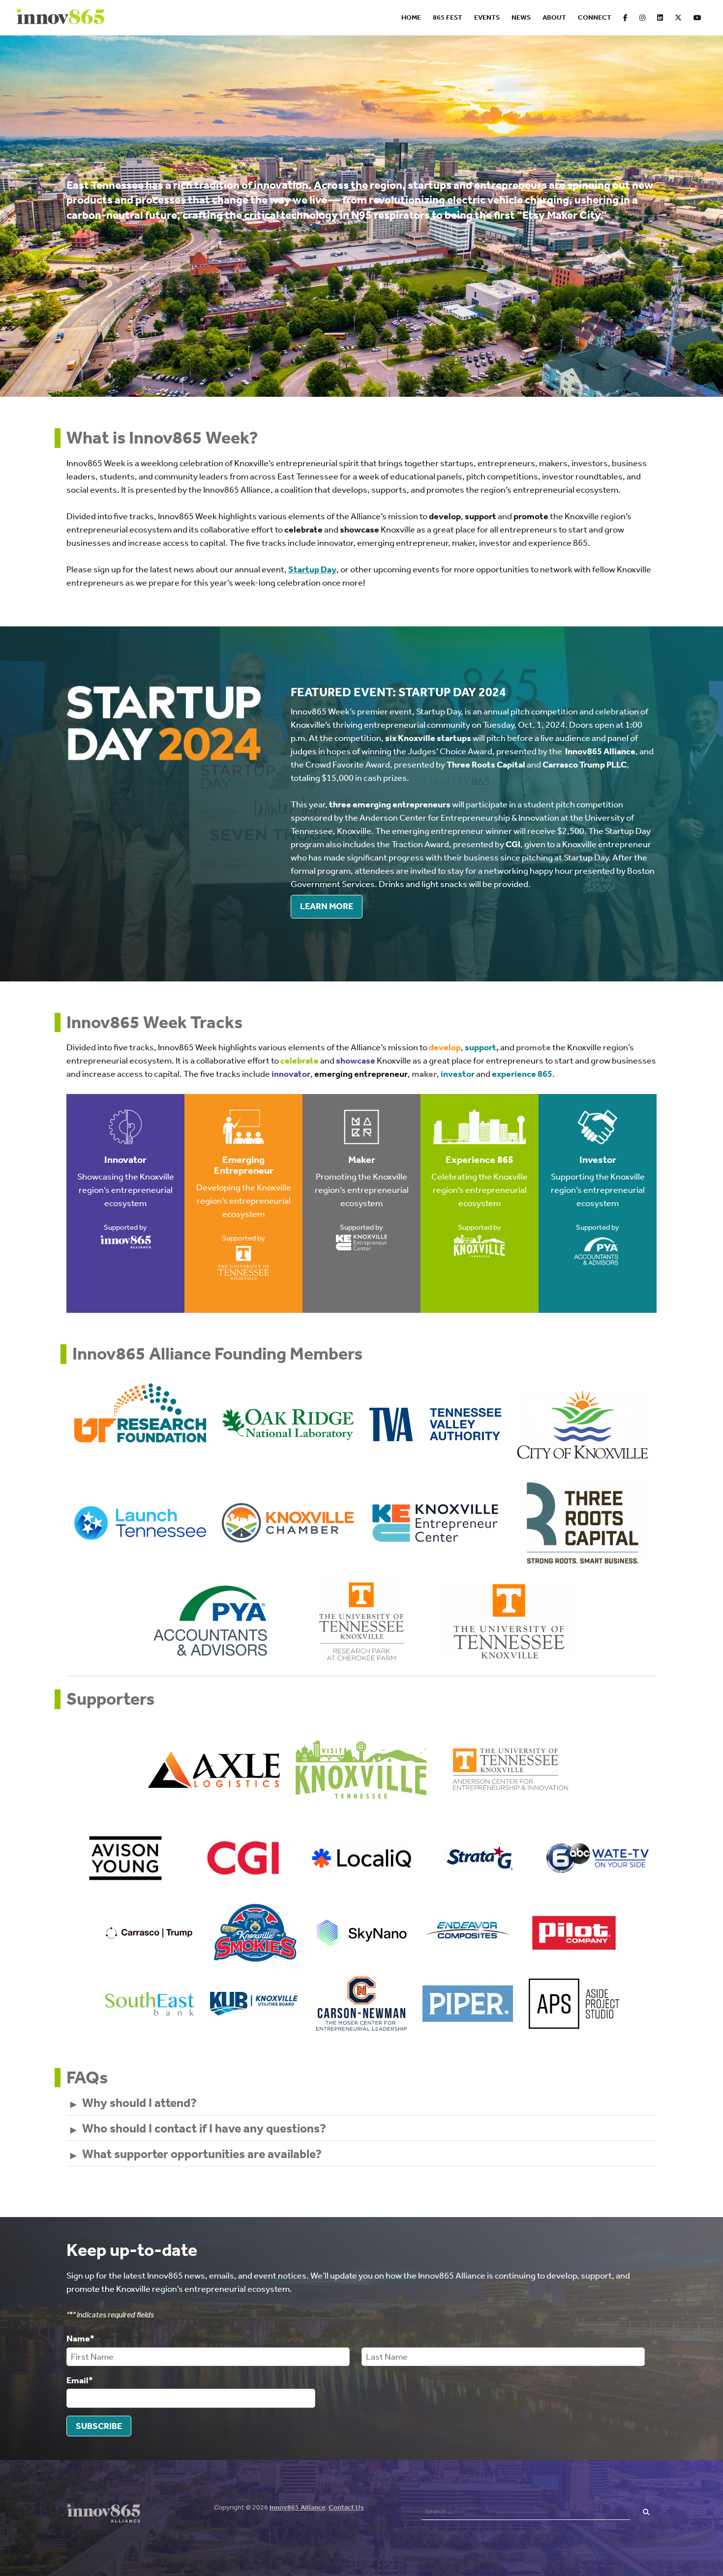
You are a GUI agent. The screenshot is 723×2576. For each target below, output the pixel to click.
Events (487, 17)
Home (411, 17)
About (554, 17)
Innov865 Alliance (297, 2507)
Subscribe (99, 2426)
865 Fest (448, 17)
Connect (595, 17)
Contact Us (346, 2507)
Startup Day (312, 569)
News (521, 17)
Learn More (327, 906)
